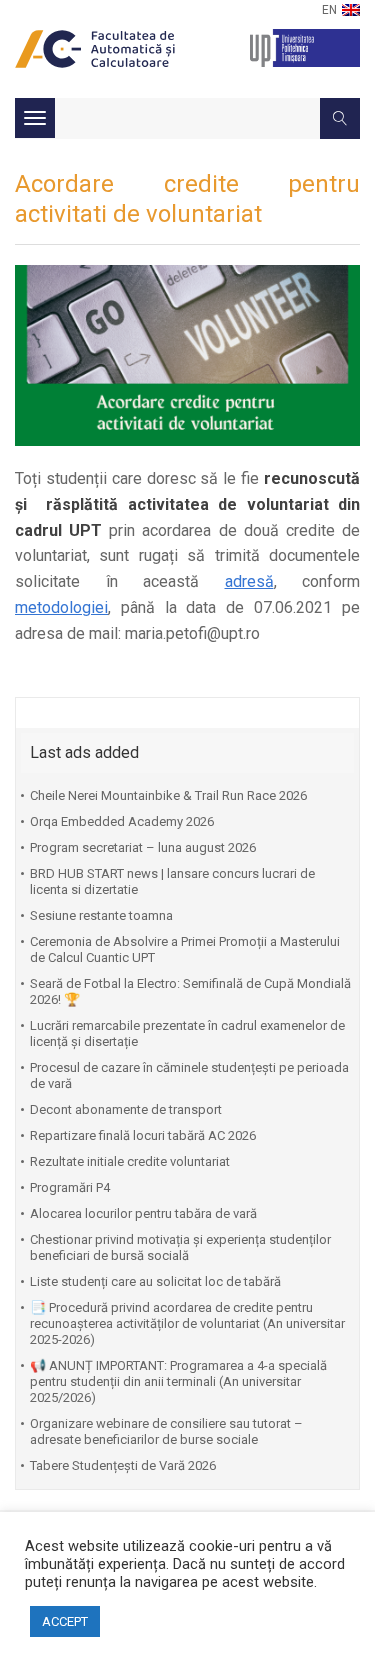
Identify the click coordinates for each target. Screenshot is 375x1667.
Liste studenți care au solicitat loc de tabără (155, 1281)
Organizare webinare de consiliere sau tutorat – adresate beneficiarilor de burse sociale (166, 1431)
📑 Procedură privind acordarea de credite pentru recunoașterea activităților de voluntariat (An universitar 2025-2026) (187, 1323)
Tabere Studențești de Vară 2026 (123, 1465)
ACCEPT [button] (65, 1621)
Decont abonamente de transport (126, 1109)
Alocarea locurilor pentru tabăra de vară (143, 1213)
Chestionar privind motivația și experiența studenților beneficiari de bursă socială (180, 1247)
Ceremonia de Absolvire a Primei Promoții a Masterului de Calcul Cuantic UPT (185, 949)
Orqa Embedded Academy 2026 (122, 821)
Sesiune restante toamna (101, 915)
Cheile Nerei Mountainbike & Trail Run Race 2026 (168, 795)
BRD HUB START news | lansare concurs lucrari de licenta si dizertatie (172, 881)
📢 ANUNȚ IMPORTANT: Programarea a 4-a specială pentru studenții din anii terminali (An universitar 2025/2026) (178, 1381)
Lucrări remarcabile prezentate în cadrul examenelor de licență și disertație (187, 1033)
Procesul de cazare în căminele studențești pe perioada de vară (189, 1075)
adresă (249, 581)
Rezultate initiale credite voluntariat (130, 1161)
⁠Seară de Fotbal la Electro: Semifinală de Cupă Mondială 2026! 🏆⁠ (190, 991)
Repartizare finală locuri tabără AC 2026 (143, 1135)
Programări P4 (70, 1187)
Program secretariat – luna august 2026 (143, 847)
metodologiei (61, 607)
